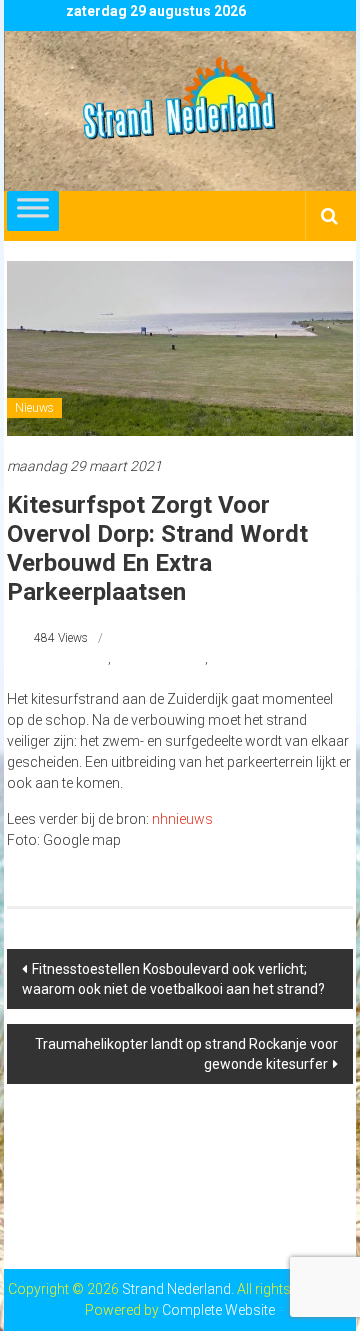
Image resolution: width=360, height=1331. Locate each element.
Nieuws (34, 408)
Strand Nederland (159, 659)
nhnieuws (182, 819)
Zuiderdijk (237, 659)
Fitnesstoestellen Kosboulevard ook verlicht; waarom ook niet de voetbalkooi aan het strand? (173, 979)
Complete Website (218, 1310)
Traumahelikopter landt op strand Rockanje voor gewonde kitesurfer (186, 1054)
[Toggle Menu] (33, 211)
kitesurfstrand (71, 659)
